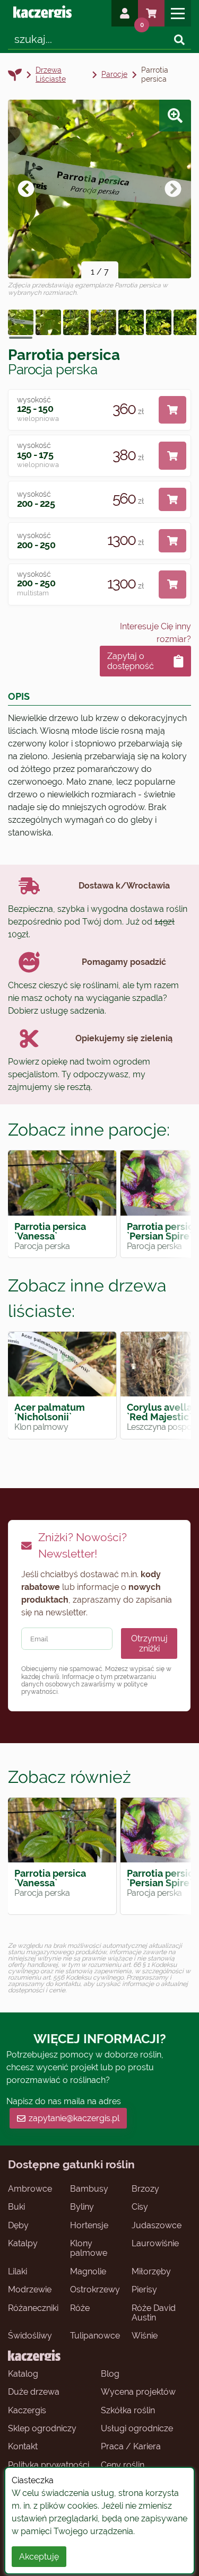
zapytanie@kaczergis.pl (74, 2118)
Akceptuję (39, 2557)
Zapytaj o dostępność (131, 661)
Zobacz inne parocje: (89, 1129)
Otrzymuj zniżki (149, 1643)
